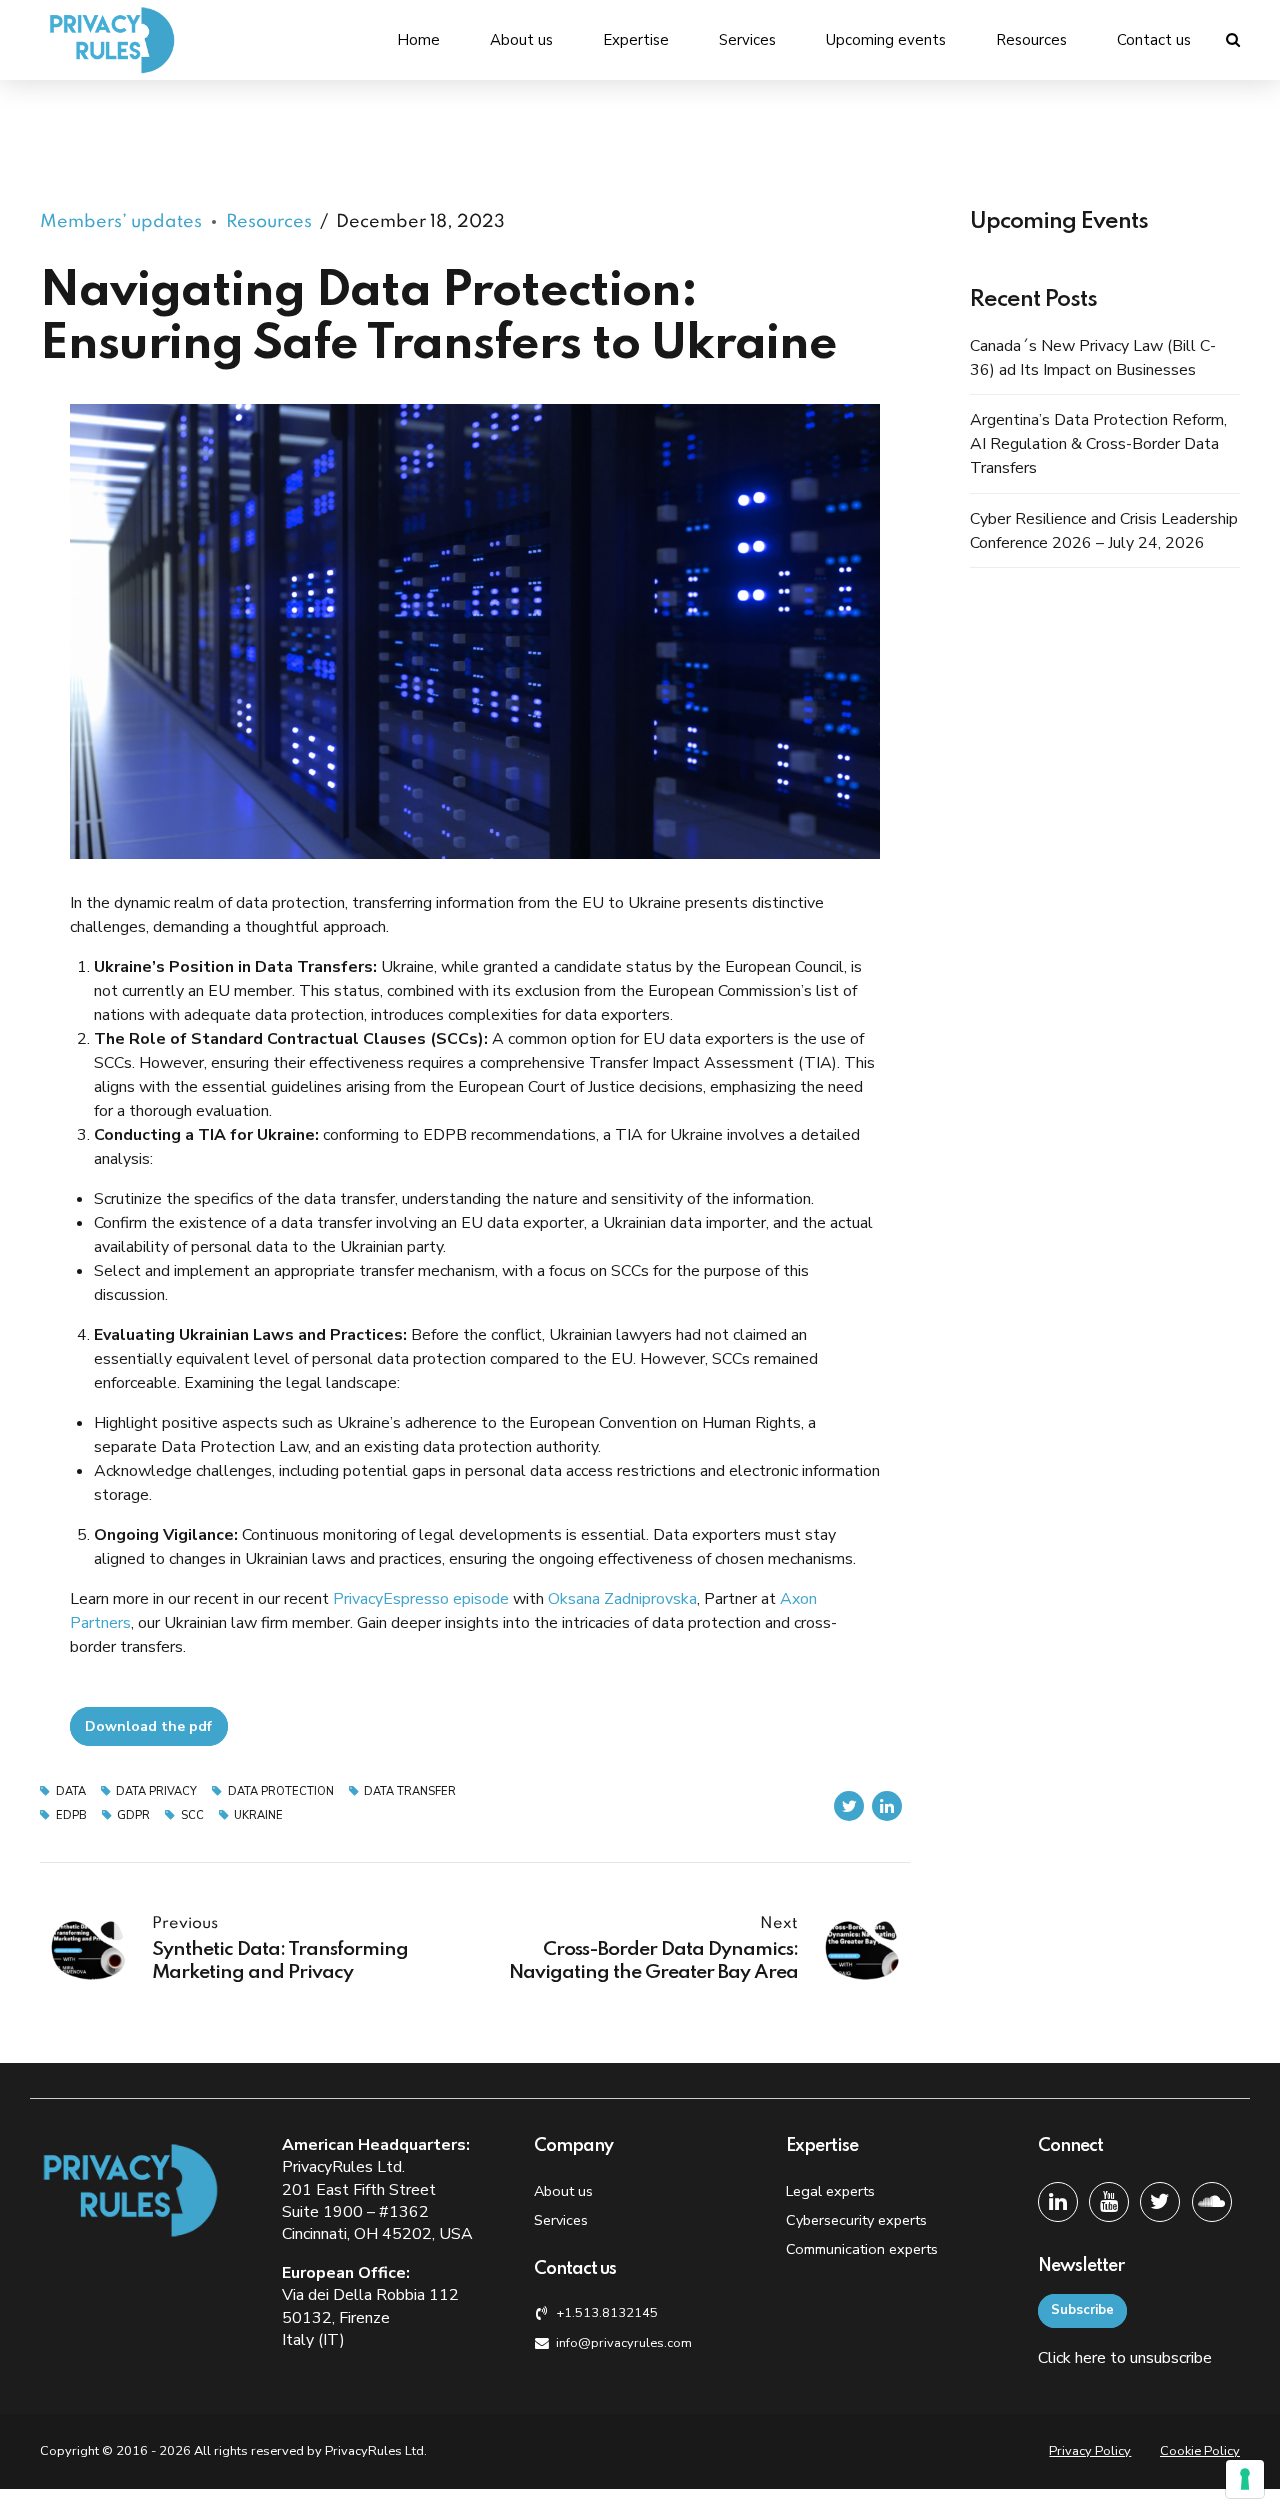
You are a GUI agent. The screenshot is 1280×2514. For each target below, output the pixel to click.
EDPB (71, 1815)
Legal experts (830, 2191)
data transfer (410, 1791)
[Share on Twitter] (849, 1806)
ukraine (258, 1815)
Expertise (636, 40)
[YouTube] (1109, 2202)
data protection (281, 1791)
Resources (1031, 40)
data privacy (156, 1791)
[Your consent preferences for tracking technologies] (1245, 2479)
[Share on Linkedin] (887, 1806)
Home (418, 40)
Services (747, 40)
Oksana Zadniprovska (622, 1599)
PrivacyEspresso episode (421, 1599)
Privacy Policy (1090, 2451)
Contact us (1154, 40)
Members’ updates (121, 222)
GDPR (133, 1815)
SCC (192, 1815)
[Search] (1233, 39)
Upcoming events (886, 40)
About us (521, 40)
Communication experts (862, 2249)
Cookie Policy (1200, 2451)
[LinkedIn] (1058, 2202)
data (71, 1791)
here (1090, 2358)
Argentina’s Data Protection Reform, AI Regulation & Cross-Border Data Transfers (1098, 444)
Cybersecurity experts (856, 2220)
